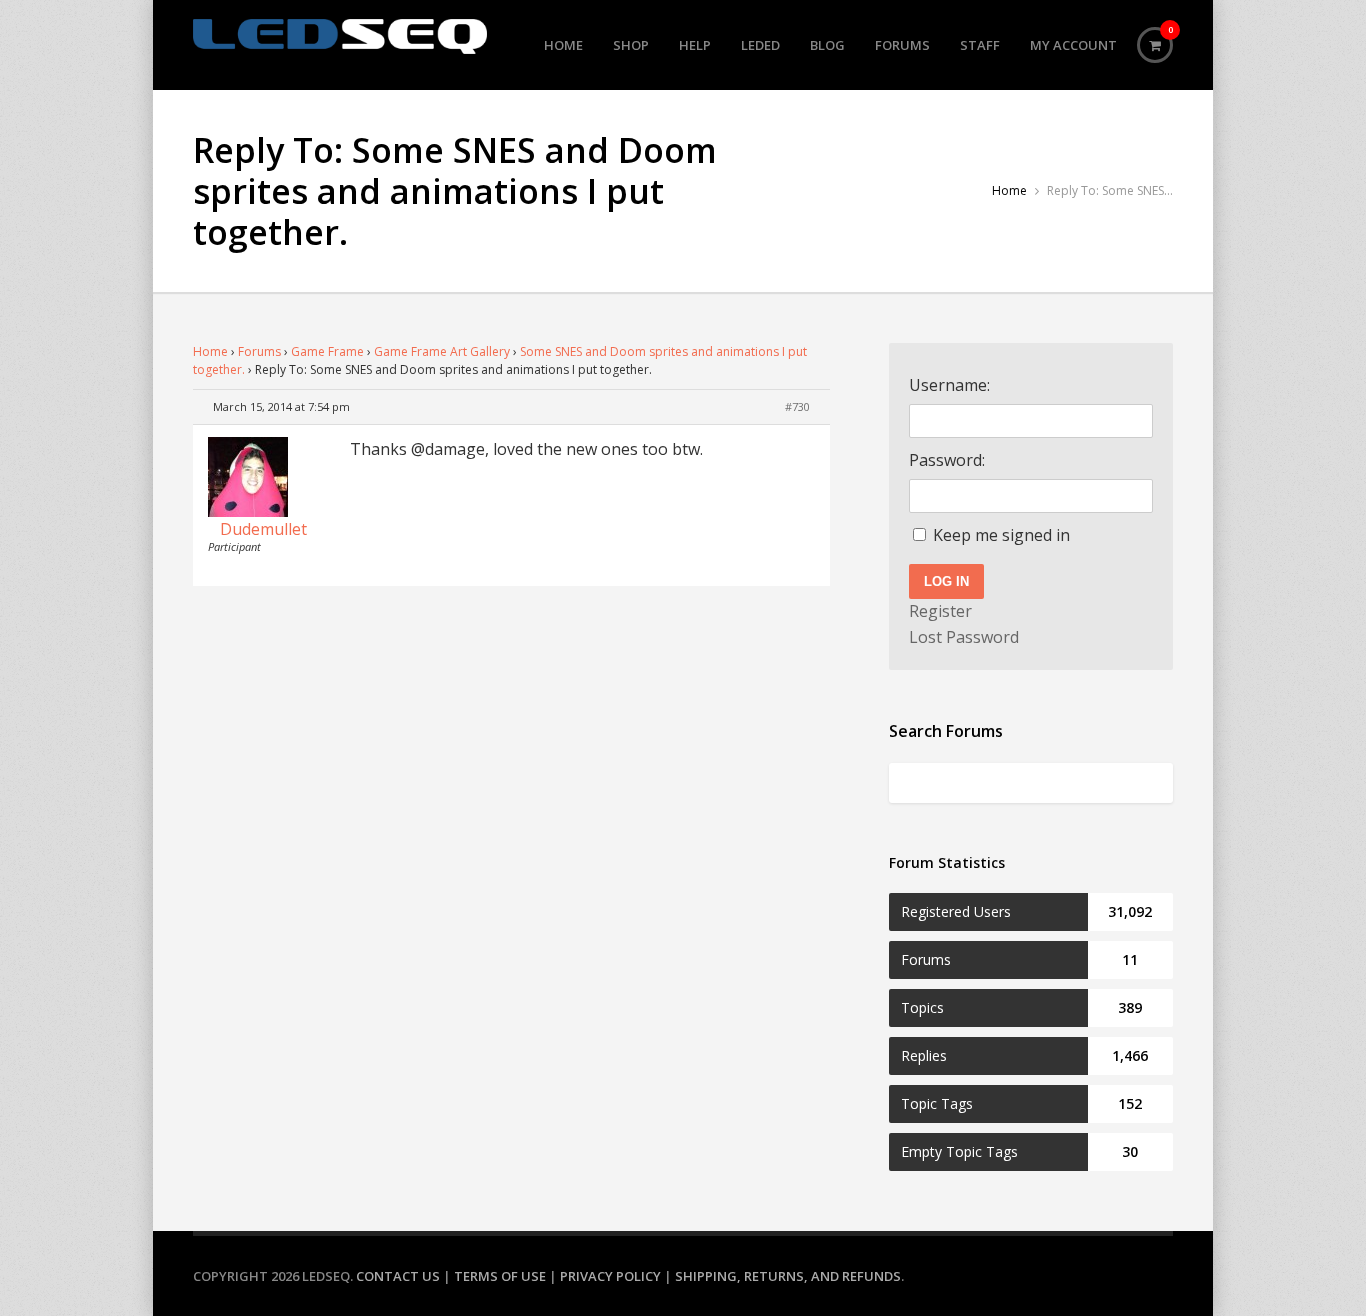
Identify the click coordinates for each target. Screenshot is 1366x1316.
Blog (827, 45)
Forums (902, 45)
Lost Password (964, 637)
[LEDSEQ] (340, 36)
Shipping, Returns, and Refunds (788, 1276)
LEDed (760, 45)
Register (940, 611)
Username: (949, 385)
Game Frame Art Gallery (442, 351)
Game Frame (327, 351)
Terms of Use (500, 1276)
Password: (947, 460)
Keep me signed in (1001, 535)
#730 (797, 406)
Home (563, 45)
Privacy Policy (610, 1276)
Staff (980, 45)
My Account (1073, 45)
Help (695, 45)
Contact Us (398, 1276)
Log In (946, 581)
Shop (631, 45)
